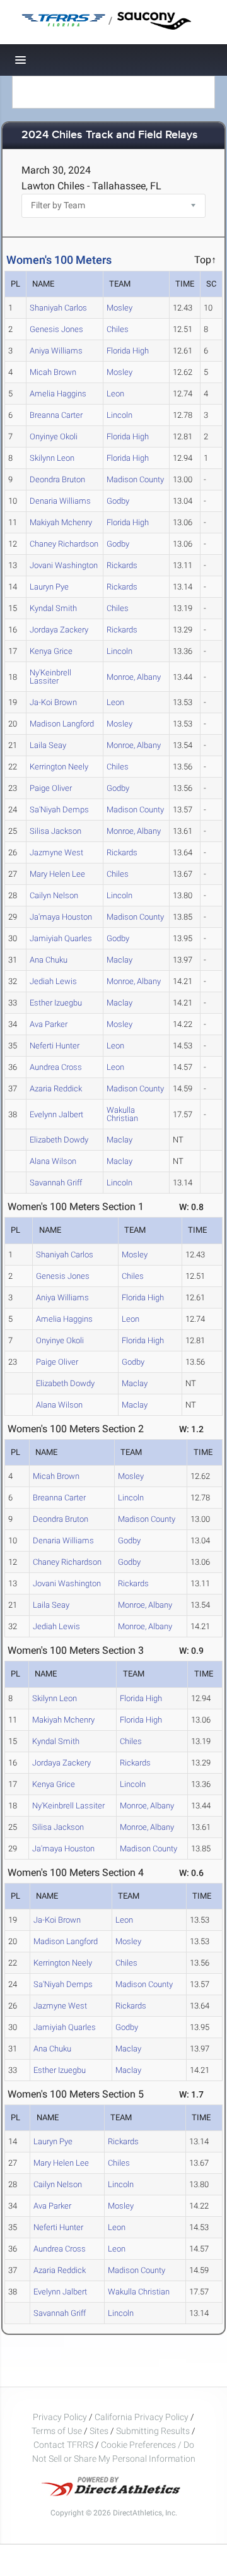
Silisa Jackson (55, 831)
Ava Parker (49, 1024)
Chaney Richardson (64, 544)
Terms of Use (57, 2431)
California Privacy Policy (142, 2417)
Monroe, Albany (134, 677)
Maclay (119, 960)
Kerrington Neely (59, 767)
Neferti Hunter (55, 1046)
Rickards (122, 565)
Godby (118, 501)
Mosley (119, 308)
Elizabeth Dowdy (59, 1140)
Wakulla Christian (122, 1114)
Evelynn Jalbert (56, 1114)
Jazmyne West (56, 852)
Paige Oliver (51, 788)
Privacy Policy (60, 2417)
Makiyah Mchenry (61, 522)
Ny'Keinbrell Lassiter (50, 677)
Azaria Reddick (56, 1089)
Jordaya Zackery (59, 630)
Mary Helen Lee (57, 874)
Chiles (118, 329)
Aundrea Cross (56, 1067)
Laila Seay (48, 745)
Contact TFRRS (64, 2445)
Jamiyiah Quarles (61, 938)
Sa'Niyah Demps (59, 810)
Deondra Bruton (57, 479)
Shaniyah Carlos (58, 308)
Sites (99, 2431)
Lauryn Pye (49, 587)
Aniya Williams (56, 351)
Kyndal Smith (53, 608)
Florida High (128, 351)
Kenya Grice (51, 651)
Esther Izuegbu (56, 1003)
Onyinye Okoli (54, 436)
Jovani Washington (64, 565)
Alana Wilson (53, 1161)
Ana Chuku (49, 960)
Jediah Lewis (53, 981)
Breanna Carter (56, 415)
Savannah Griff (56, 1183)
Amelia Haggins (58, 394)
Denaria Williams (60, 501)
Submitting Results (153, 2431)
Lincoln (119, 415)
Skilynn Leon (52, 458)
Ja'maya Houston (61, 917)
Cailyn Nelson (54, 895)
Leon (115, 394)
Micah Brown (53, 372)
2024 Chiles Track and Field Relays (110, 135)
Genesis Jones (56, 329)
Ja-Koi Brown (53, 702)
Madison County (135, 479)
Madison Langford (62, 724)
